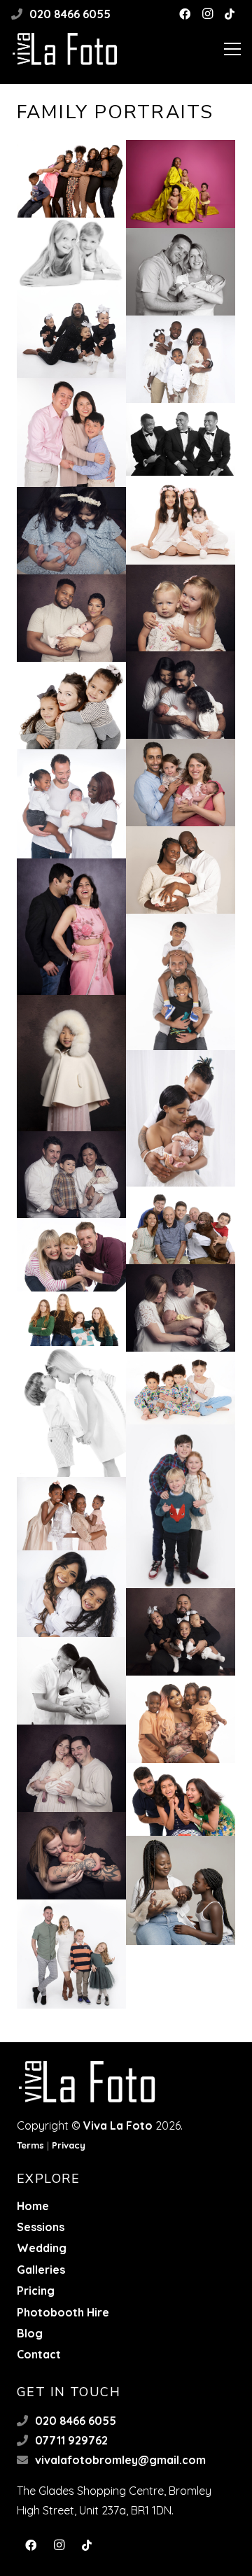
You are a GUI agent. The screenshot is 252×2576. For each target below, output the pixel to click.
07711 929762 (71, 2440)
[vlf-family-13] (181, 1506)
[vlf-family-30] (71, 618)
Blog (30, 2333)
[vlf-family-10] (181, 1632)
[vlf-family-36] (181, 359)
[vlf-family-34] (181, 439)
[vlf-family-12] (71, 1513)
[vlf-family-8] (181, 1719)
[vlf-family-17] (181, 1308)
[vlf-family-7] (71, 1768)
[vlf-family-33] (181, 520)
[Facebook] (185, 14)
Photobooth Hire (63, 2312)
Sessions (41, 2227)
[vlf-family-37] (71, 334)
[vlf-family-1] (71, 179)
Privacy (69, 2145)
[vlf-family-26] (71, 804)
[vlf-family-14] (181, 1388)
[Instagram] (207, 14)
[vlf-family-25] (181, 870)
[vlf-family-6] (181, 1799)
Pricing (36, 2291)
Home (33, 2206)
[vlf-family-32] (71, 531)
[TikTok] (230, 14)
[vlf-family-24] (71, 927)
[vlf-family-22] (71, 1063)
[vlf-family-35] (71, 432)
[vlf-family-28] (71, 706)
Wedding (42, 2248)
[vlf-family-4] (181, 1890)
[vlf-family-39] (71, 254)
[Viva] (181, 184)
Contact (39, 2354)
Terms (30, 2145)
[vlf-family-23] (181, 982)
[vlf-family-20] (71, 1175)
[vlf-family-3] (71, 1954)
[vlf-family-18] (71, 1255)
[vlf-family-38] (181, 272)
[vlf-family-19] (181, 1225)
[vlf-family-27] (181, 783)
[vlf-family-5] (71, 1856)
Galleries (41, 2270)
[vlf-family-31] (181, 608)
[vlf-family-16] (71, 1319)
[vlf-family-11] (71, 1594)
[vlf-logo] (65, 49)
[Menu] (232, 49)
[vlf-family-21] (181, 1118)
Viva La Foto (118, 2125)
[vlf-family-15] (71, 1411)
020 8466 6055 (70, 14)
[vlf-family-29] (181, 695)
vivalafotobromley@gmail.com (120, 2460)
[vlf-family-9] (71, 1681)
